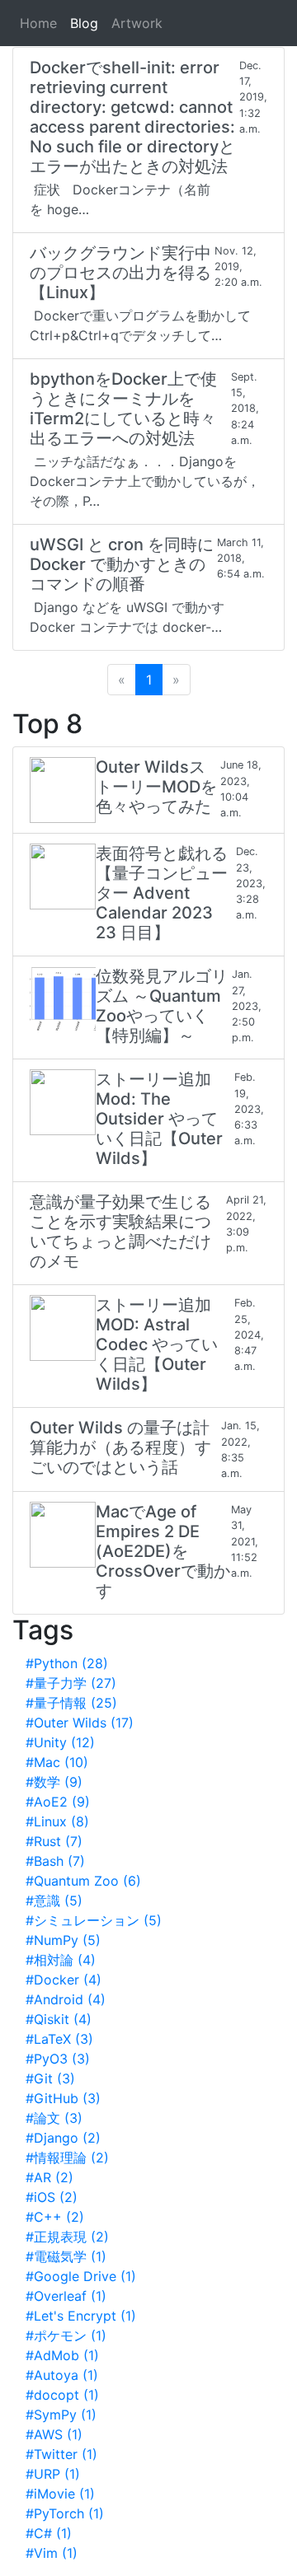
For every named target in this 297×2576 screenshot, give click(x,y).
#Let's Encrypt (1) (81, 2316)
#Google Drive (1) (81, 2276)
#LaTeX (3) (59, 2039)
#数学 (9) (54, 1782)
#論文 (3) (54, 2118)
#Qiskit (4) (59, 2019)
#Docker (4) (64, 1980)
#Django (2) (63, 2138)
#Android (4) (66, 1999)
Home (38, 23)
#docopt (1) (62, 2395)
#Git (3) (50, 2078)
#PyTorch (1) (65, 2513)
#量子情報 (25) (71, 1703)
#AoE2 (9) (58, 1802)
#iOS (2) (52, 2197)
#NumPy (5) (63, 1940)
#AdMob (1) (62, 2355)
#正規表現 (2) (67, 2237)
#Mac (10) (57, 1762)
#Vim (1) (52, 2553)
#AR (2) (49, 2177)
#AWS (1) (54, 2434)
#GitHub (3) (63, 2098)
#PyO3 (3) (58, 2059)
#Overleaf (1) (66, 2296)
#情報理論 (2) (67, 2158)
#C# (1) (49, 2533)
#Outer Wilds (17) (80, 1723)
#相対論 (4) (61, 1960)
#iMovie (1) (60, 2494)
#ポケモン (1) (66, 2335)
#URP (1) (53, 2474)
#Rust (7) (54, 1841)
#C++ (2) (55, 2217)
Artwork (137, 23)
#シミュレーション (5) (94, 1920)
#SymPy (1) (61, 2415)
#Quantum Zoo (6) (83, 1881)
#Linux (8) (57, 1821)
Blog (84, 23)
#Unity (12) (60, 1742)
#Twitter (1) (61, 2454)
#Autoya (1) (62, 2375)
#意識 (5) (54, 1900)
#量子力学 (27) (71, 1683)
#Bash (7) (55, 1861)
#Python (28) (67, 1663)
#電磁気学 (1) (66, 2256)
